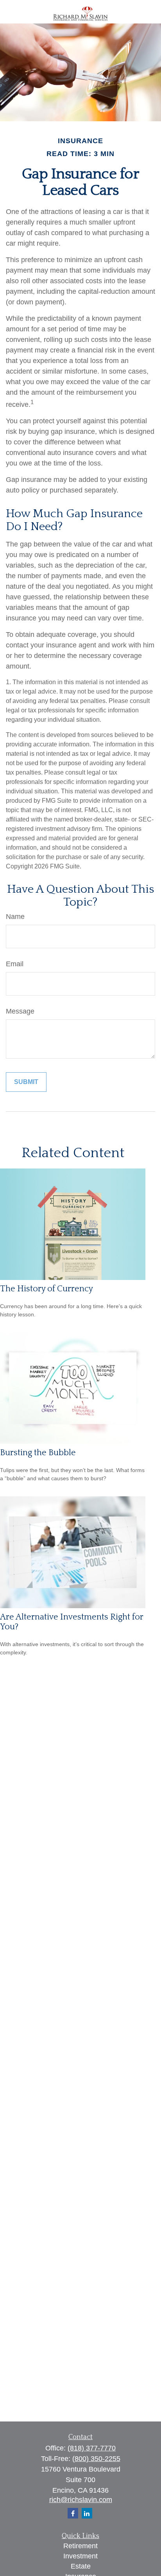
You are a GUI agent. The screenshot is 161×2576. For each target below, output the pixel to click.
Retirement (80, 2546)
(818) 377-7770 (92, 2448)
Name (15, 917)
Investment (80, 2556)
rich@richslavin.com (81, 2500)
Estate (81, 2566)
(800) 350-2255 (96, 2459)
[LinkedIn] (87, 2513)
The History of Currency (47, 1289)
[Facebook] (73, 2513)
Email (15, 964)
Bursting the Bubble (38, 1453)
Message (20, 1011)
